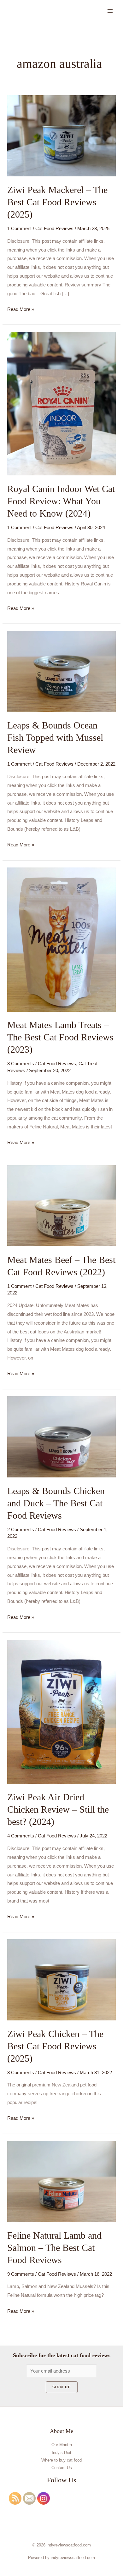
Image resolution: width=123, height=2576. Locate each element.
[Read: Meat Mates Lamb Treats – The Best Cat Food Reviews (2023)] (61, 939)
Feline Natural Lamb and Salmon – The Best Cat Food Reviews (54, 2248)
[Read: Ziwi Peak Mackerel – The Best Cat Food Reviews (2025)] (61, 135)
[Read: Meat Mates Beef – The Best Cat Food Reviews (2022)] (61, 1205)
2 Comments (21, 1529)
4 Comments (21, 1836)
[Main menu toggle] (110, 11)
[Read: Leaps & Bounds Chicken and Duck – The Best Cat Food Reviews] (61, 1436)
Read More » (21, 308)
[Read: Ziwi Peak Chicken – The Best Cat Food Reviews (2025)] (61, 1979)
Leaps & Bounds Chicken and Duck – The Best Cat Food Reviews (56, 1503)
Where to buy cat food (61, 2460)
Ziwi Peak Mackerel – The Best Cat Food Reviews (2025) (57, 202)
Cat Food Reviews (54, 228)
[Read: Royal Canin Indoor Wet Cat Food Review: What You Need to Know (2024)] (61, 403)
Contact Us (62, 2468)
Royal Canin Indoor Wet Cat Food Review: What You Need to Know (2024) (61, 501)
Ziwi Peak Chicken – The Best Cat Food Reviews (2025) (55, 2046)
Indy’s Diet (61, 2453)
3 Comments (21, 1064)
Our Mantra (62, 2445)
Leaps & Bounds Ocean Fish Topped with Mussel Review (55, 737)
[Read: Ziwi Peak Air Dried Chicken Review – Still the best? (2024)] (61, 1712)
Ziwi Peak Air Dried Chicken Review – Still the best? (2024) (58, 1809)
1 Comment (19, 228)
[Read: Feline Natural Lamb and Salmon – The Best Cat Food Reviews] (61, 2181)
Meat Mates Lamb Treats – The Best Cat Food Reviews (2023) (60, 1037)
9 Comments (21, 2274)
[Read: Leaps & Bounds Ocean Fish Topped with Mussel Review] (61, 671)
